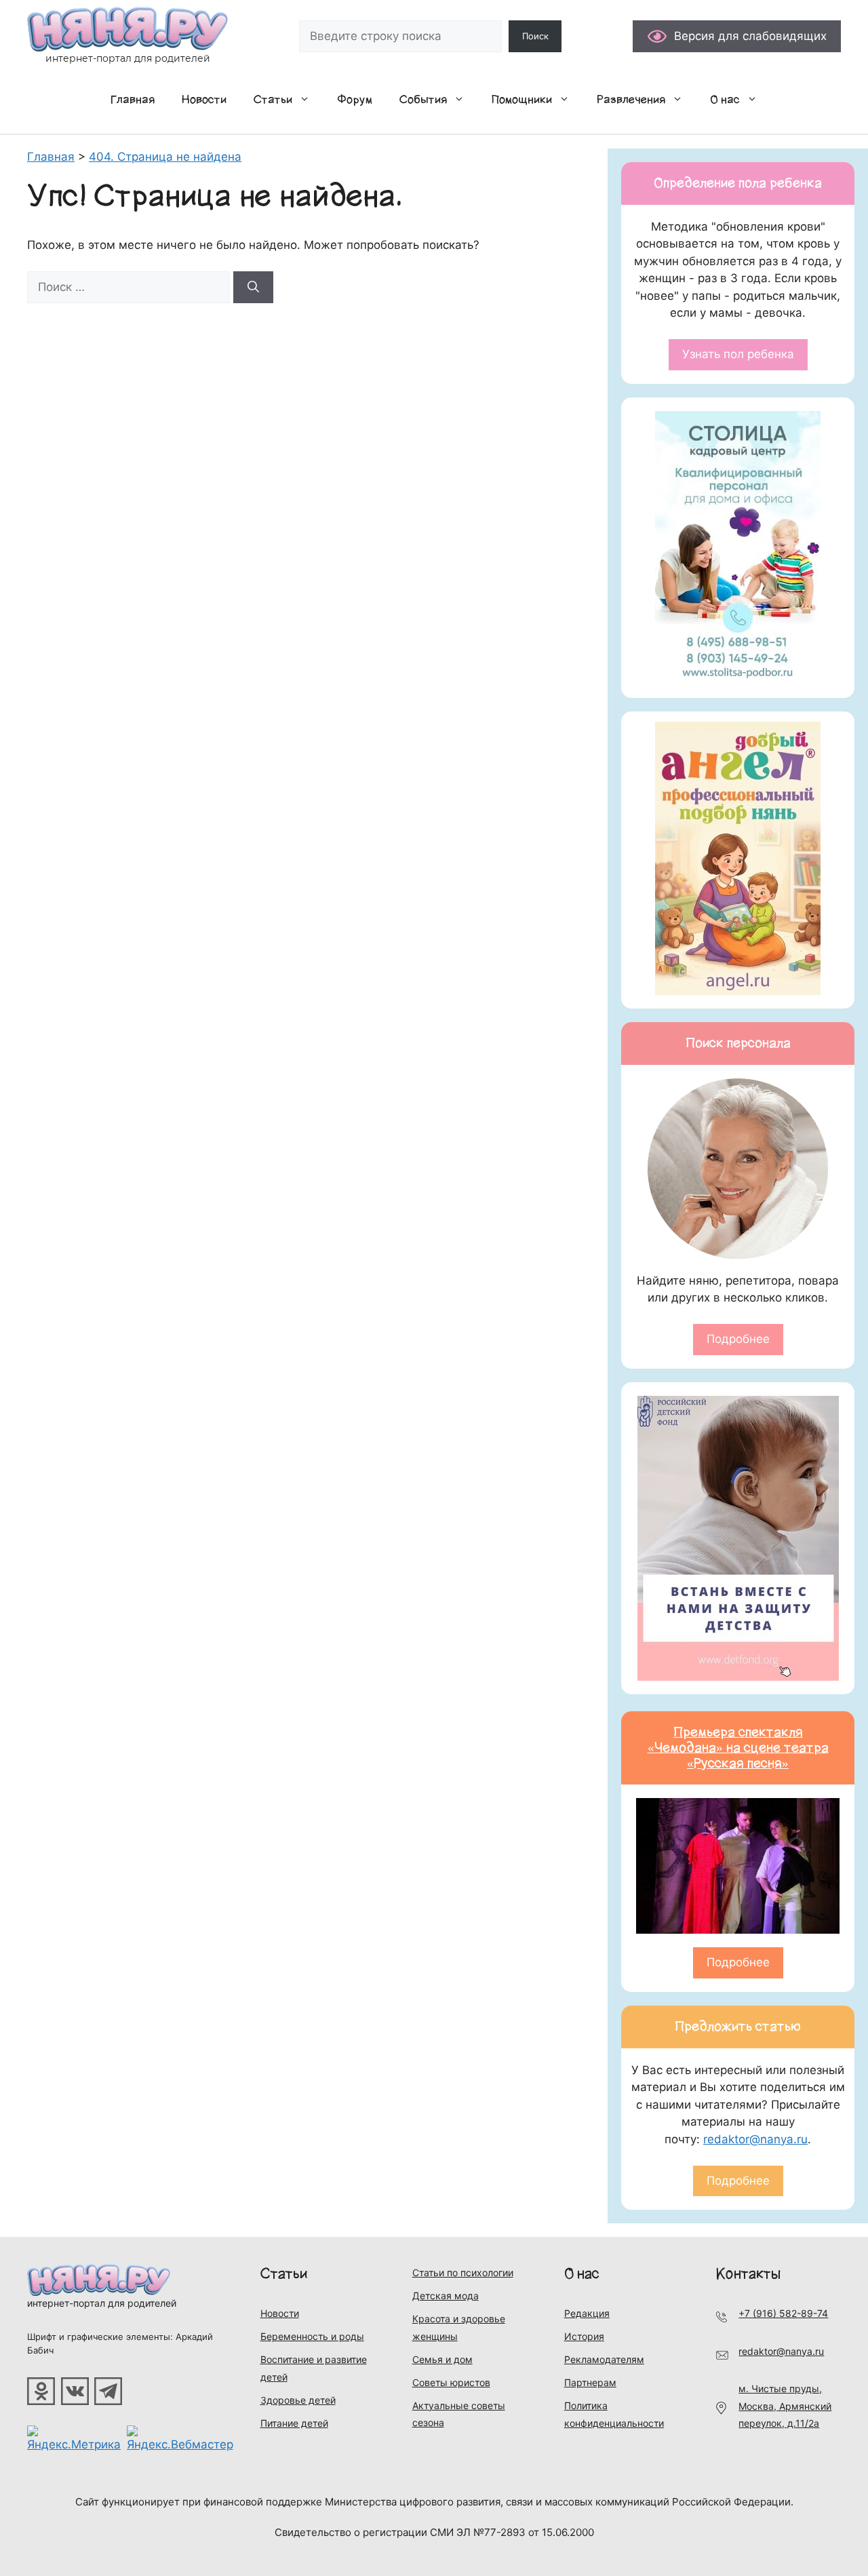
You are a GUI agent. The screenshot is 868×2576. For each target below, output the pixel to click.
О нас (725, 100)
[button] (308, 100)
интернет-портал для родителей (102, 2303)
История (584, 2336)
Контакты (748, 2274)
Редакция (587, 2313)
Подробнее (738, 1339)
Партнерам (590, 2382)
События (423, 100)
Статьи (273, 100)
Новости (204, 100)
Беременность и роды (312, 2336)
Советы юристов (451, 2382)
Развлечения (631, 100)
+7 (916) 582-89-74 (783, 2313)
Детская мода (446, 2296)
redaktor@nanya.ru (755, 2139)
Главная (133, 100)
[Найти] (253, 288)
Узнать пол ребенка (738, 354)
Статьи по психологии (463, 2272)
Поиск (535, 36)
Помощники (522, 100)
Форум (355, 100)
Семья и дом (442, 2359)
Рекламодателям (604, 2359)
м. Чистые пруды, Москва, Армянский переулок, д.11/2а (785, 2406)
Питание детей (294, 2423)
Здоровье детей (298, 2400)
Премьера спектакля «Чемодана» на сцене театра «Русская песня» (738, 1748)
